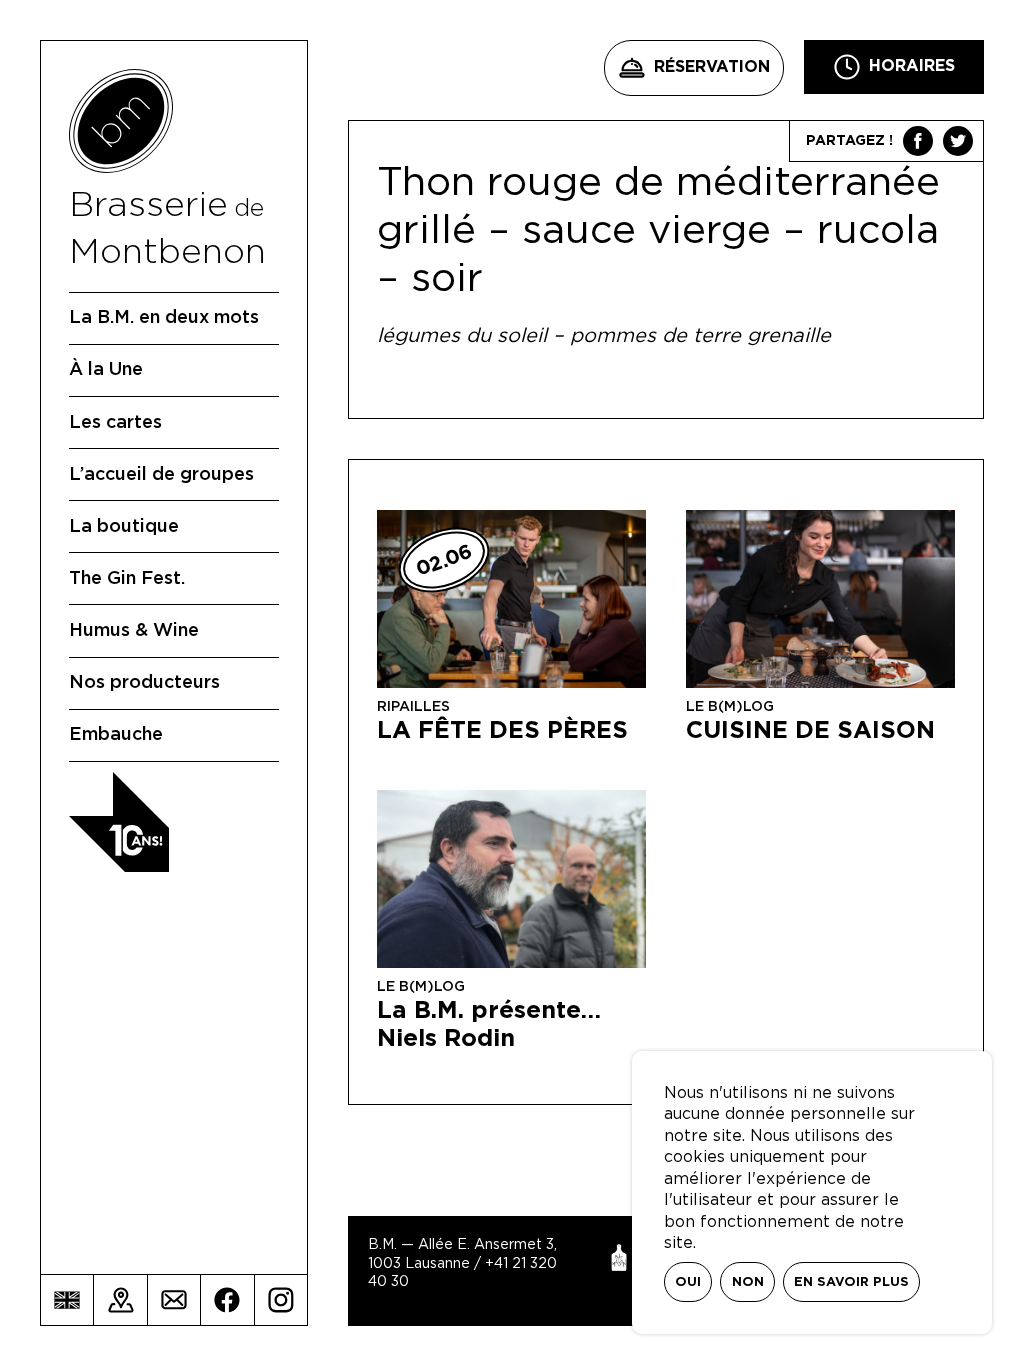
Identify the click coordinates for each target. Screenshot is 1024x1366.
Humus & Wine (134, 631)
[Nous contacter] (174, 1300)
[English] (67, 1300)
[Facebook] (227, 1300)
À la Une (106, 370)
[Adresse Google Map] (120, 1300)
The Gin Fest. (127, 579)
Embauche (116, 735)
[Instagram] (281, 1300)
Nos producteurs (144, 683)
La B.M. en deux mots (164, 318)
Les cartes (115, 423)
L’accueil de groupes (161, 475)
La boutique (124, 527)
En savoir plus (851, 1282)
